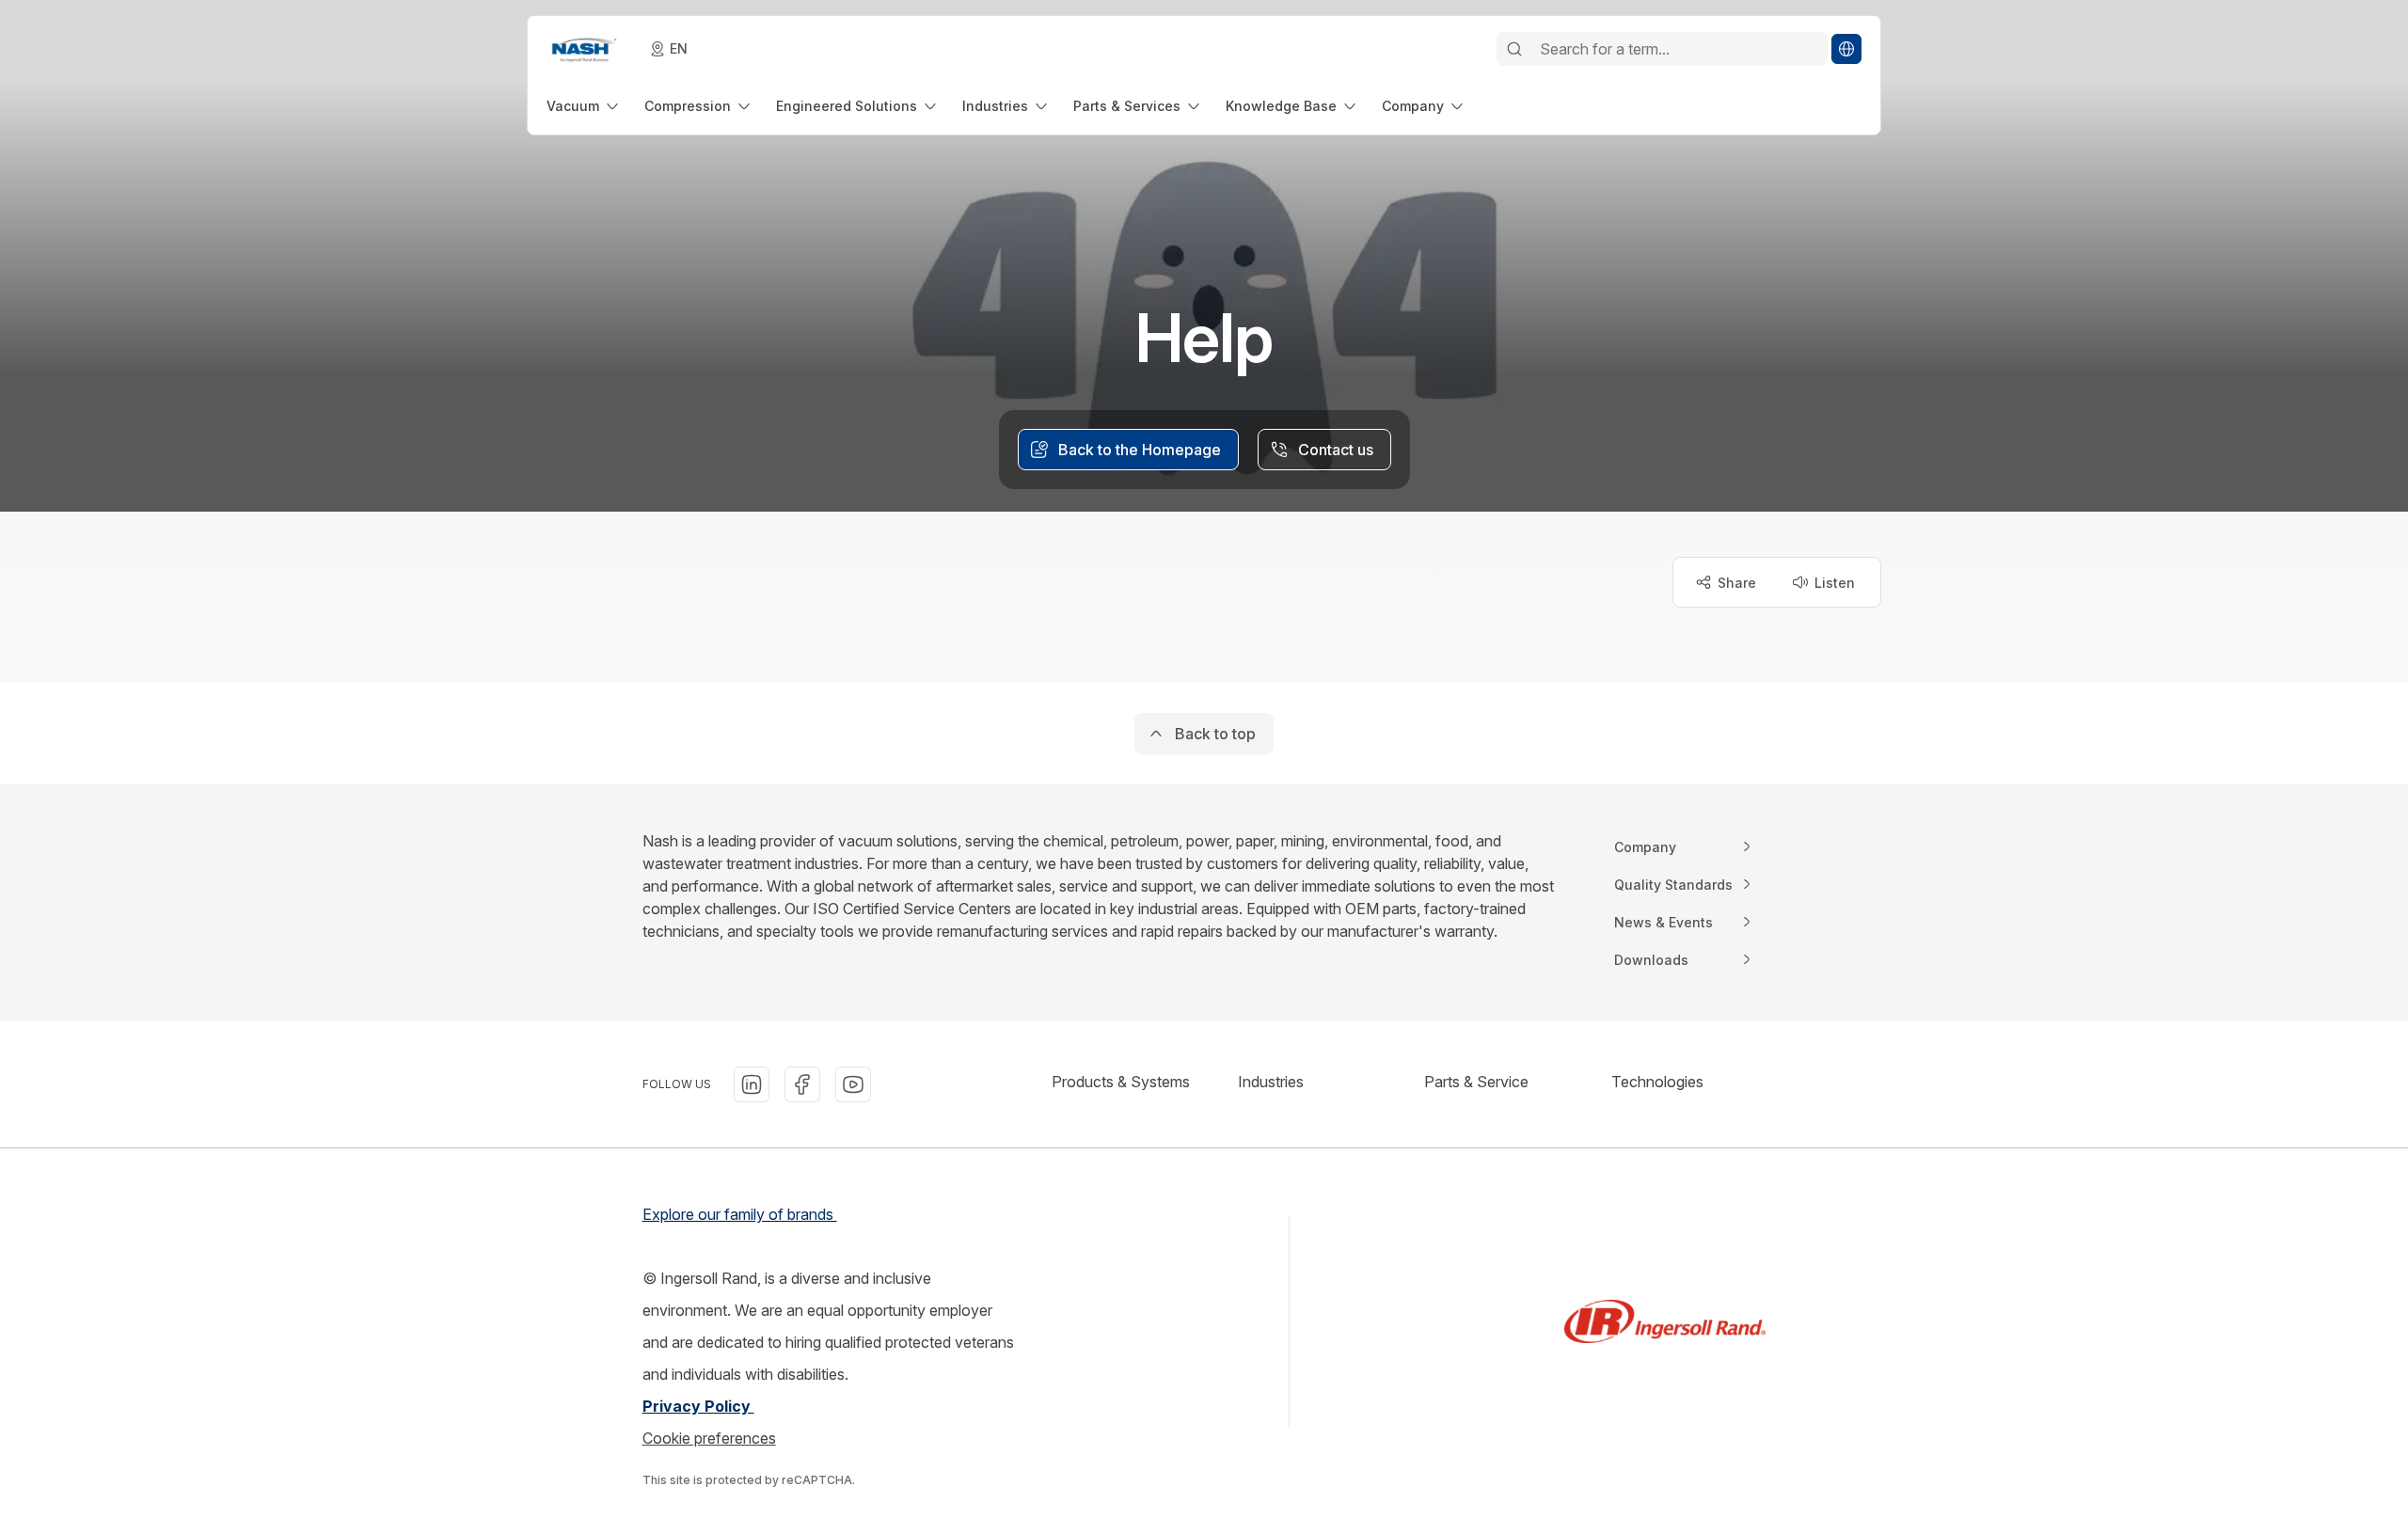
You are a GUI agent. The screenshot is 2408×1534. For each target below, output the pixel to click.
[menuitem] (584, 106)
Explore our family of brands (740, 1214)
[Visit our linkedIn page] (752, 1084)
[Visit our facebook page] (802, 1084)
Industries (1271, 1082)
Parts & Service (1476, 1082)
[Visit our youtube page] (853, 1084)
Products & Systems (1121, 1082)
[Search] (1514, 49)
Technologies (1657, 1082)
